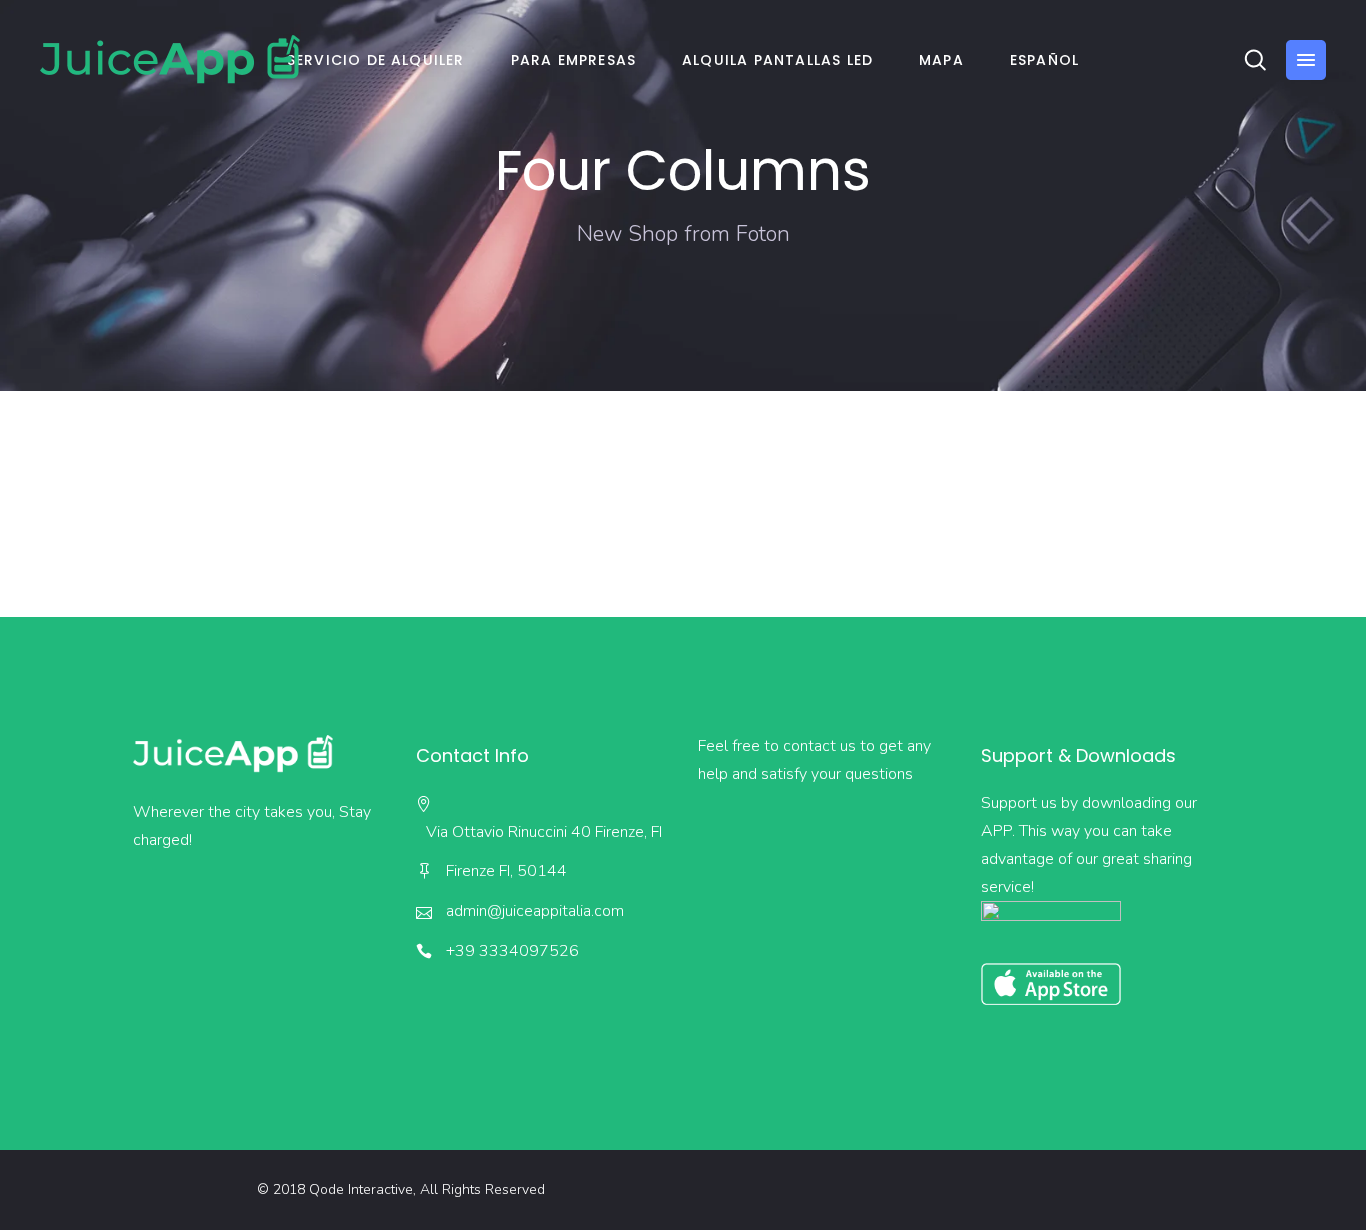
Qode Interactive (361, 1189)
